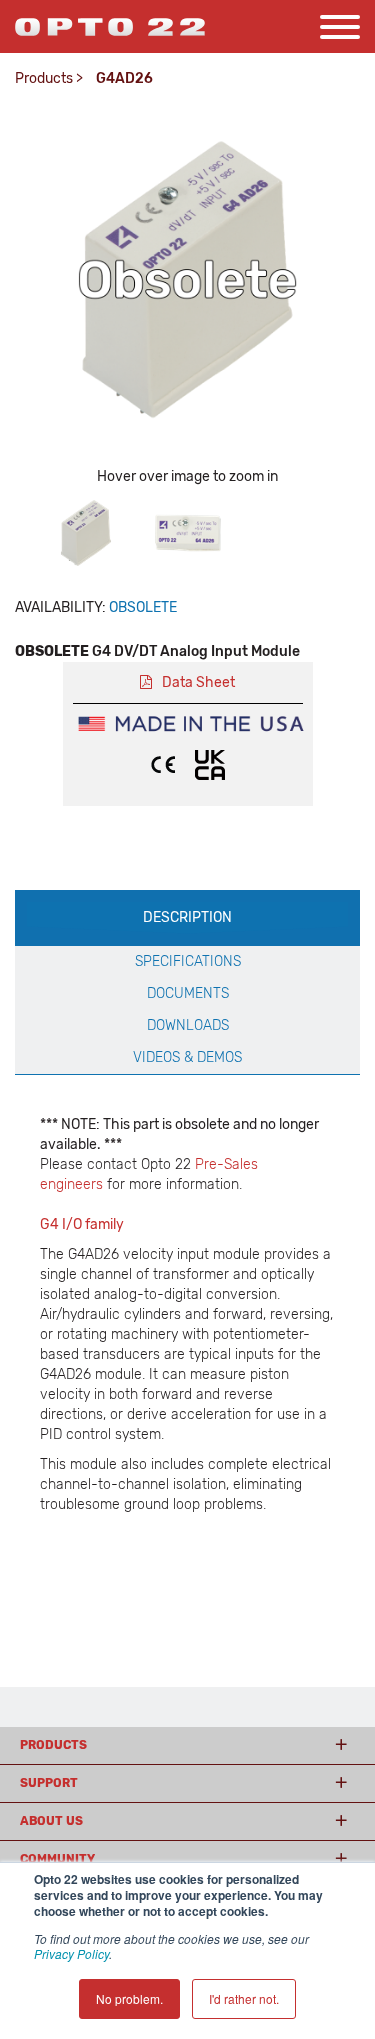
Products (44, 78)
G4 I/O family (82, 1224)
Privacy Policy (71, 1953)
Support (49, 1783)
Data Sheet (198, 682)
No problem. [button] (129, 1998)
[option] (86, 533)
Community (57, 1859)
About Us (51, 1821)
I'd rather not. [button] (244, 1998)
